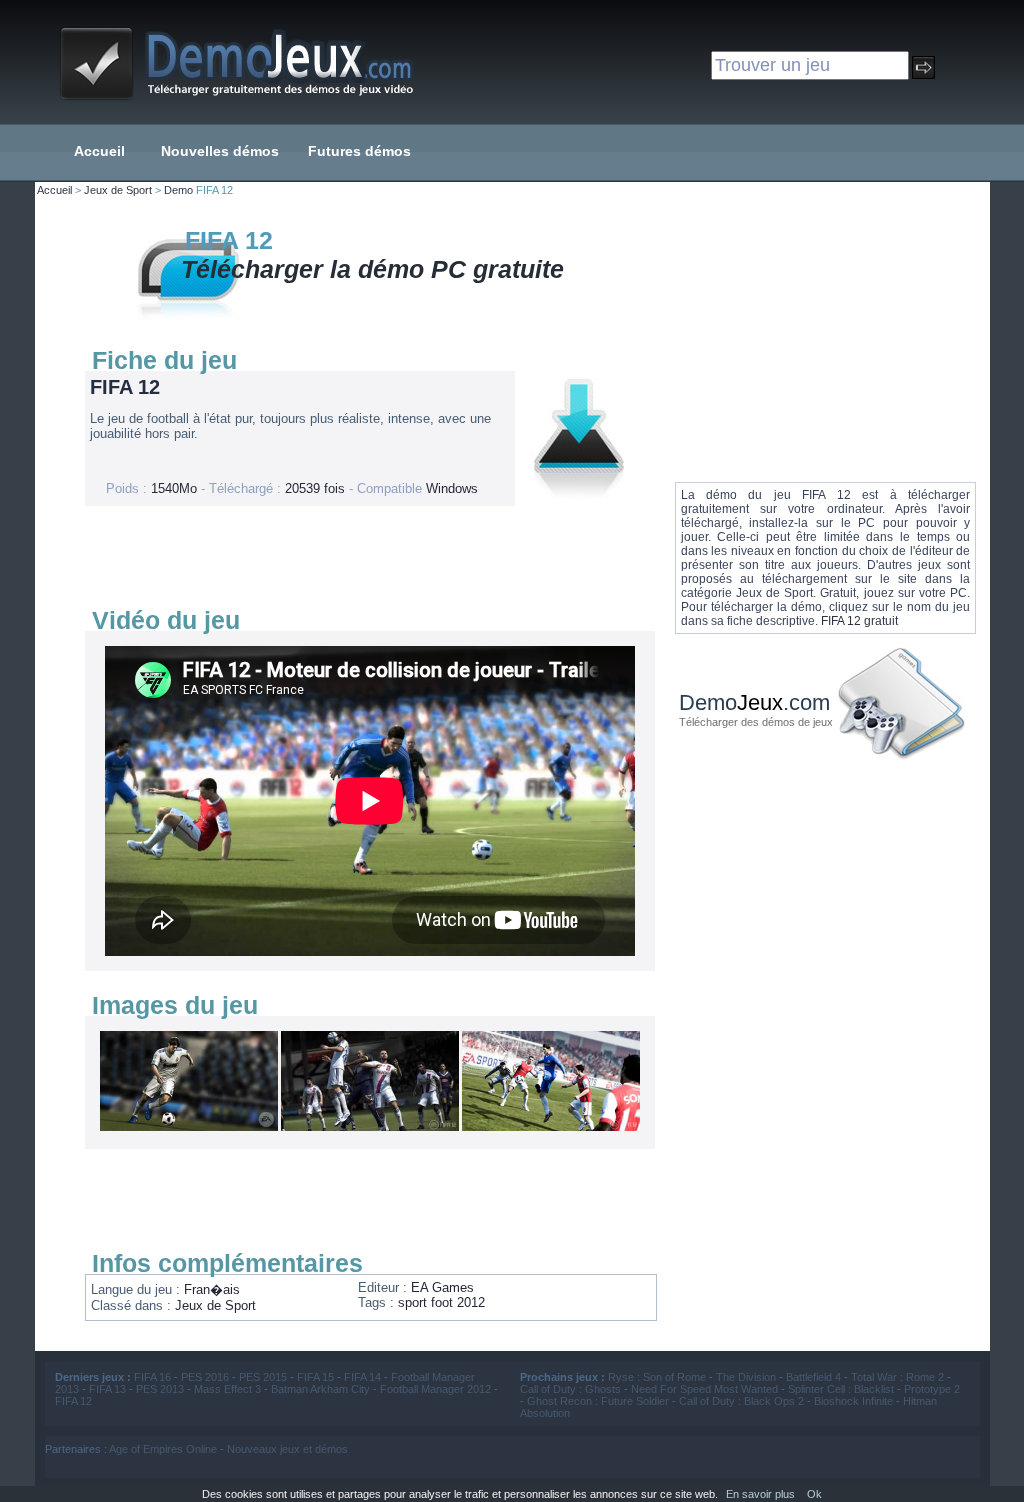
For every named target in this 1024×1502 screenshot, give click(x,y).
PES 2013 (160, 1389)
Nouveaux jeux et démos (287, 1449)
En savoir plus (760, 1494)
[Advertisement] (365, 556)
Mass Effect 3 (227, 1389)
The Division (746, 1377)
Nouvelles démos (220, 151)
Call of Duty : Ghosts (570, 1389)
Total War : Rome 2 (897, 1377)
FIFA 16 (152, 1377)
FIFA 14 (362, 1377)
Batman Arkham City (320, 1389)
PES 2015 (263, 1377)
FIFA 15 (315, 1377)
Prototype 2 (932, 1389)
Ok (814, 1494)
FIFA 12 (73, 1401)
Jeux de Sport (118, 190)
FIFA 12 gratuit (859, 621)
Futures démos (359, 151)
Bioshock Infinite (853, 1401)
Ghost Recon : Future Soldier (598, 1401)
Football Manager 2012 (435, 1389)
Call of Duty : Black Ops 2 (741, 1401)
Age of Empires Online (163, 1449)
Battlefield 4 (813, 1377)
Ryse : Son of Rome (657, 1377)
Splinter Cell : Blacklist (841, 1389)
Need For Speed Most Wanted (704, 1389)
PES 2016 (205, 1377)
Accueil (99, 151)
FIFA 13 (107, 1389)
